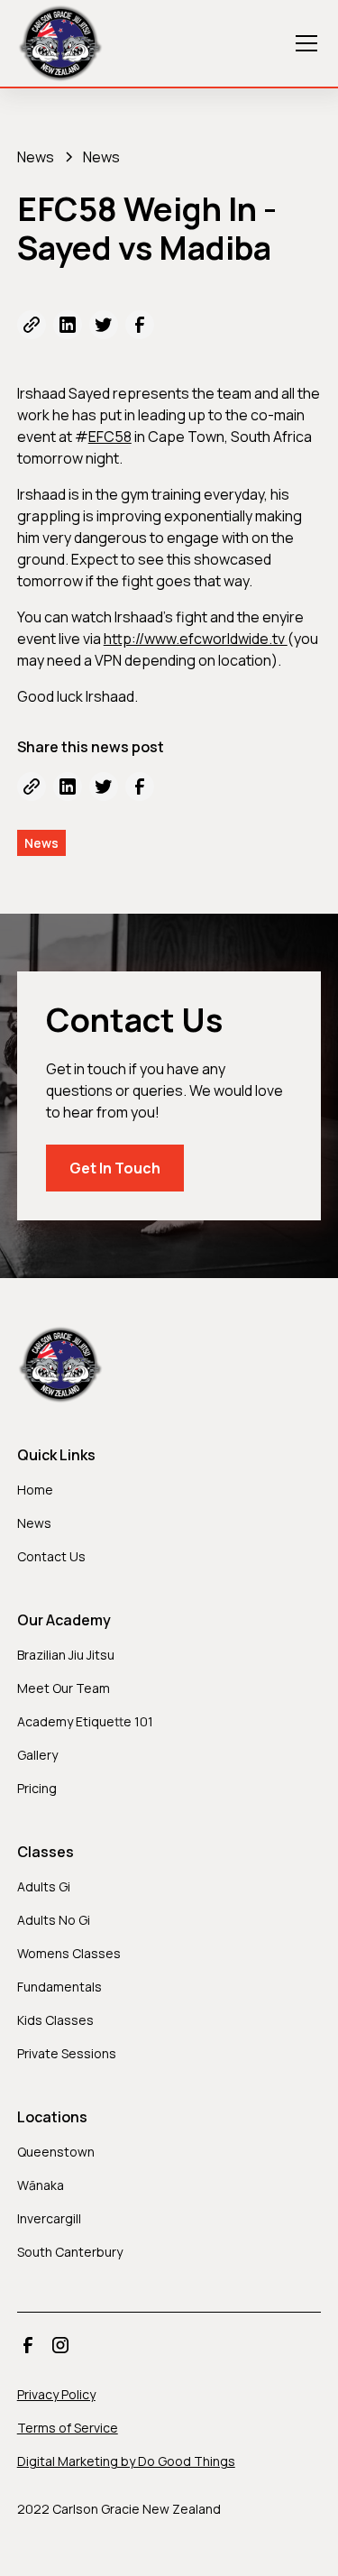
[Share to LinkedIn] (68, 325)
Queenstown (56, 2152)
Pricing (37, 1788)
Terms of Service (68, 2428)
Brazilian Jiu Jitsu (66, 1655)
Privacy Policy (56, 2394)
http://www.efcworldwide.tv (196, 639)
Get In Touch (115, 1168)
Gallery (37, 1755)
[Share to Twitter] (104, 325)
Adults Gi (44, 1886)
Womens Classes (69, 1953)
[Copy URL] (32, 325)
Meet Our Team (64, 1688)
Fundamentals (59, 1987)
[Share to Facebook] (140, 325)
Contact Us (51, 1556)
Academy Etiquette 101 (85, 1721)
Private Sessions (67, 2053)
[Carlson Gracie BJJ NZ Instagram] (60, 2345)
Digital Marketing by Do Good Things (126, 2461)
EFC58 (110, 437)
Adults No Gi (54, 1920)
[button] (303, 43)
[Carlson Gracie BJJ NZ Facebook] (28, 2345)
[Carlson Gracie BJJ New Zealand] (60, 43)
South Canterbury (70, 2252)
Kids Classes (55, 2020)
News (34, 1523)
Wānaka (41, 2185)
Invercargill (49, 2218)
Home (35, 1490)
